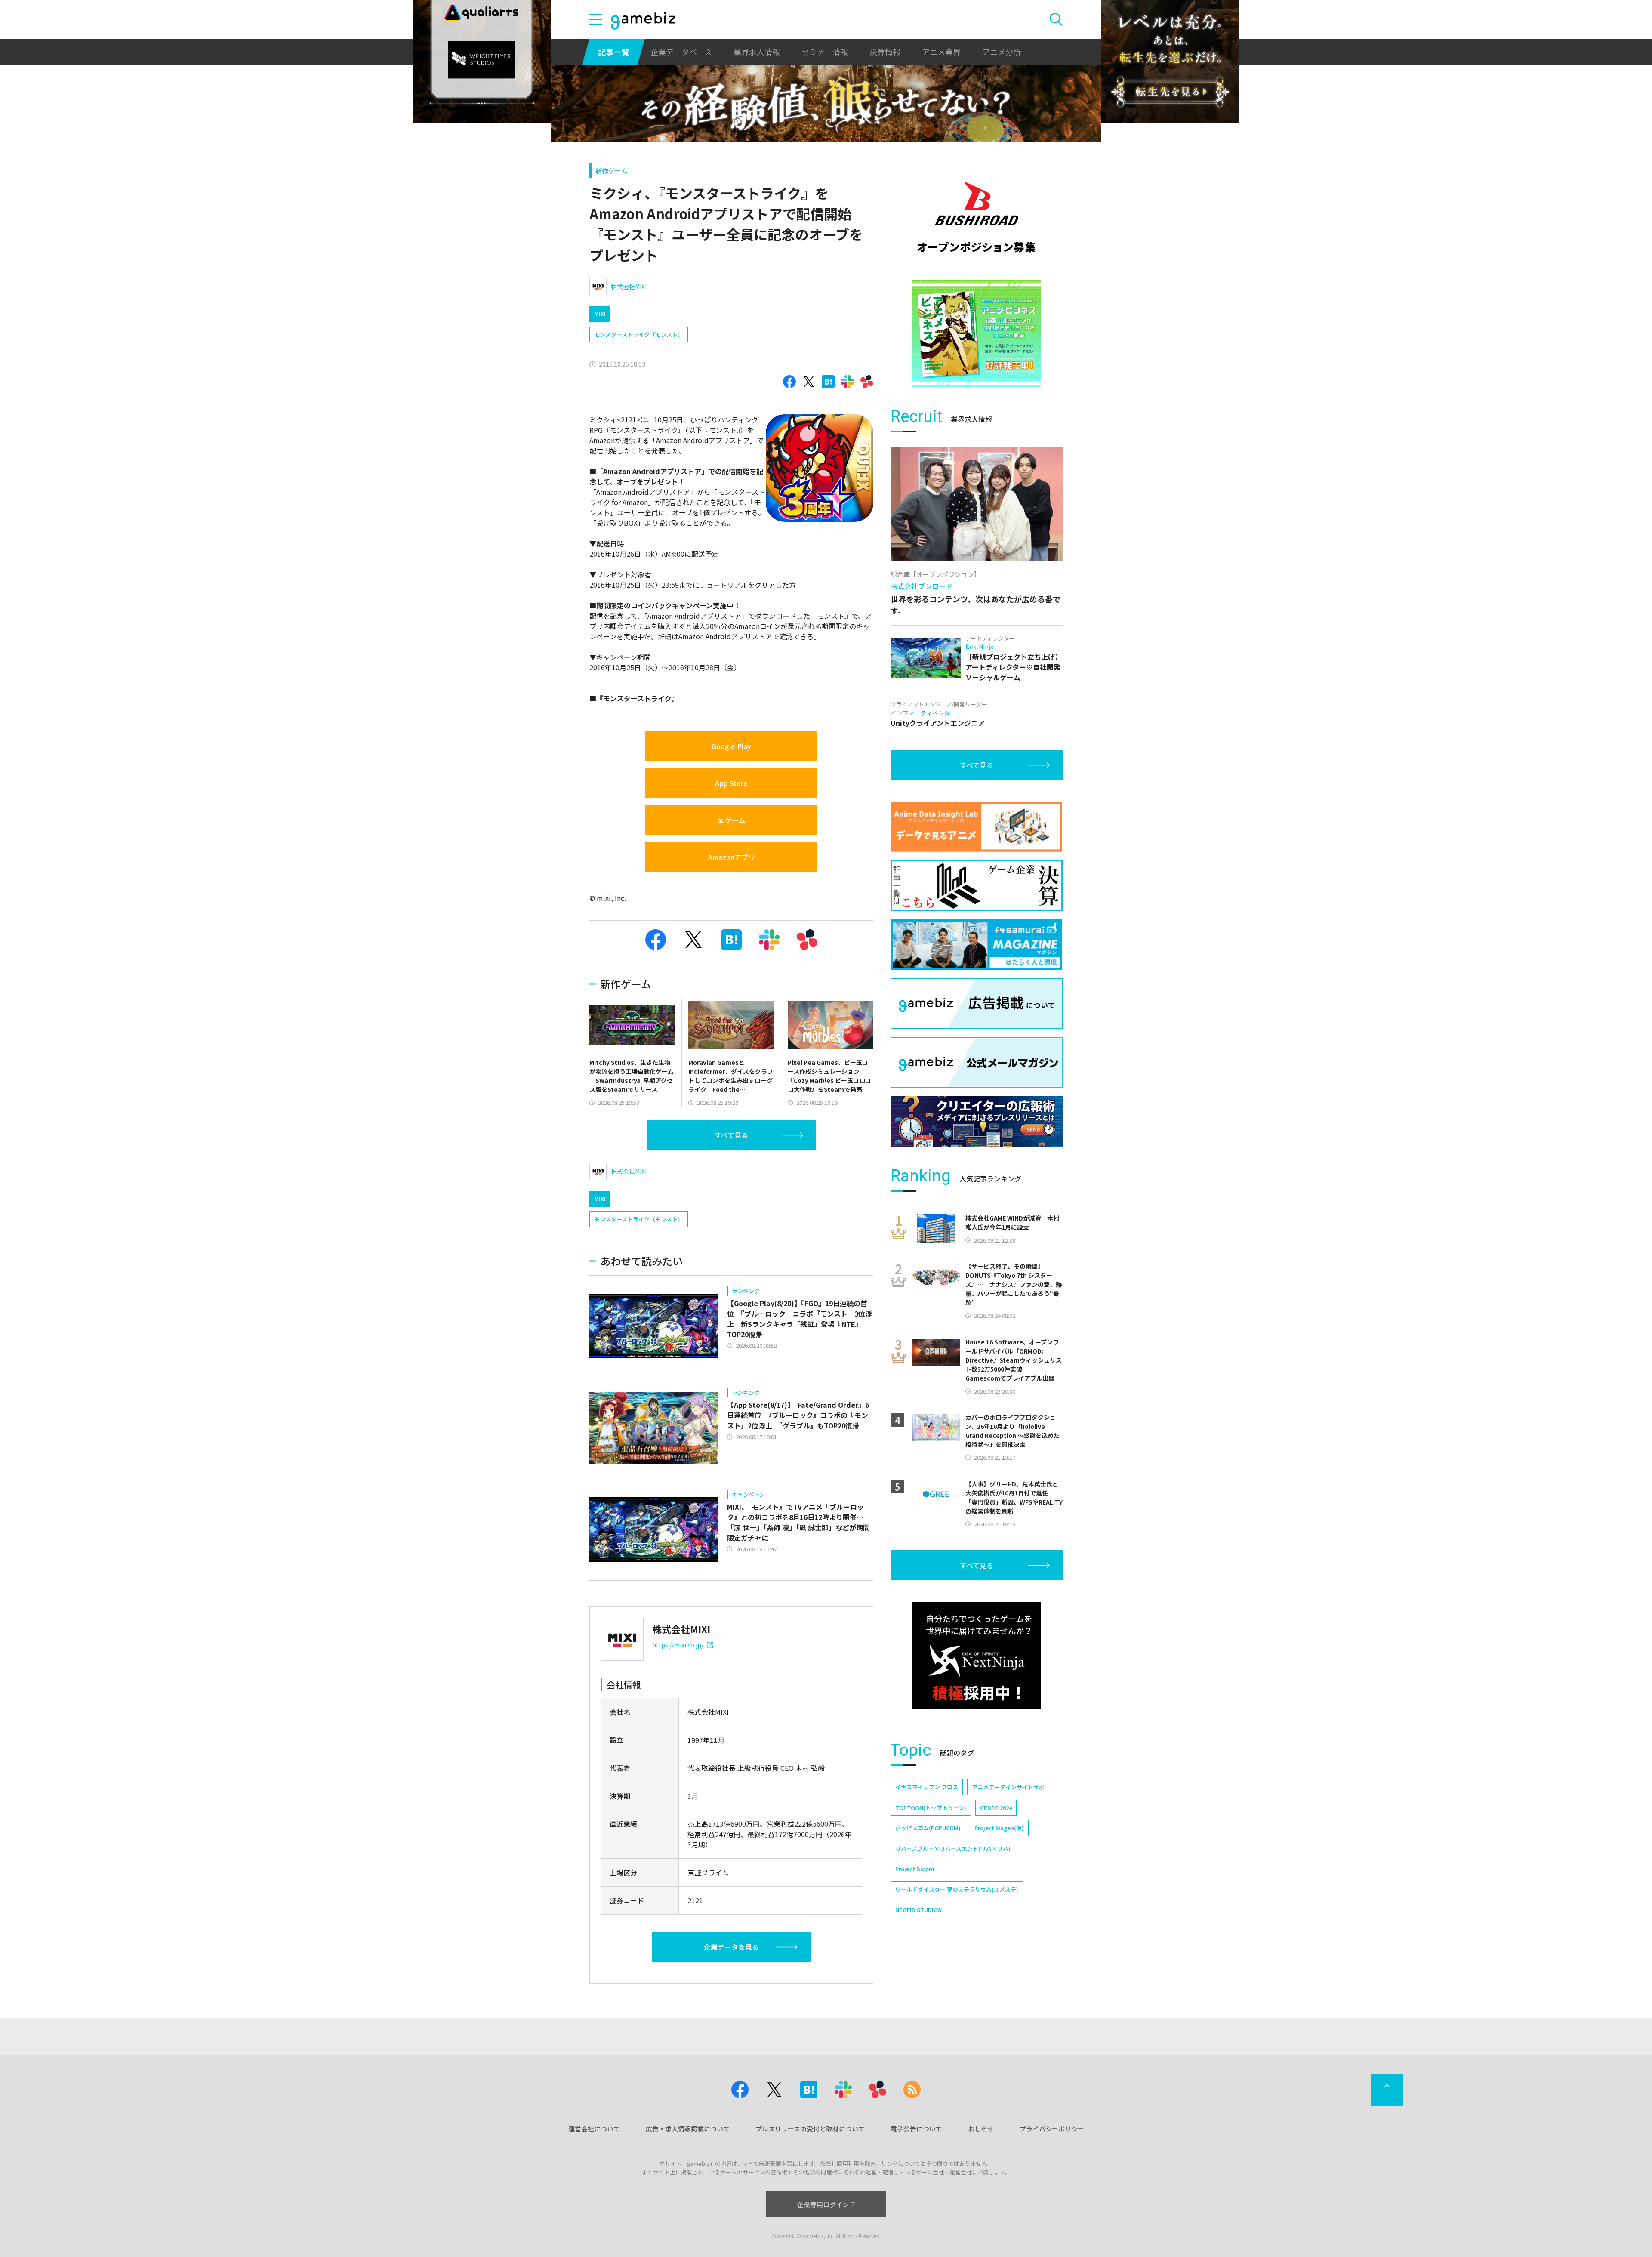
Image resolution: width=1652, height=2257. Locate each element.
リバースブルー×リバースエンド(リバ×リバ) (953, 1848)
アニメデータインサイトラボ (1008, 1787)
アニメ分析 (1002, 52)
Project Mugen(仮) (999, 1828)
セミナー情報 (825, 52)
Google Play (731, 746)
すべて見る (731, 1135)
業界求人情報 (757, 52)
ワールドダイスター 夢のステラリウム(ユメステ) (957, 1889)
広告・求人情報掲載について (688, 2129)
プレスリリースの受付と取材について (810, 2129)
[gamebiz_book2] (977, 333)
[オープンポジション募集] (977, 217)
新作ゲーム (612, 171)
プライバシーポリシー (1052, 2129)
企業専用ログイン (823, 2204)
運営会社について (594, 2129)
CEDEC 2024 (996, 1808)
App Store (731, 783)
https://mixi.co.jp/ (678, 1645)
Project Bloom (915, 1869)
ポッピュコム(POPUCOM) (928, 1828)
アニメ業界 (941, 52)
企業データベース (681, 52)
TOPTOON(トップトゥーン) (931, 1808)
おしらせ (981, 2129)
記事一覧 (613, 52)
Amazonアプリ (732, 857)
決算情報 (885, 52)
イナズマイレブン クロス (927, 1787)
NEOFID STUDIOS (918, 1910)
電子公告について (916, 2129)
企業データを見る (731, 1947)
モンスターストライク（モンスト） (639, 335)
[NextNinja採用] (977, 1656)
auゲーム (731, 820)
